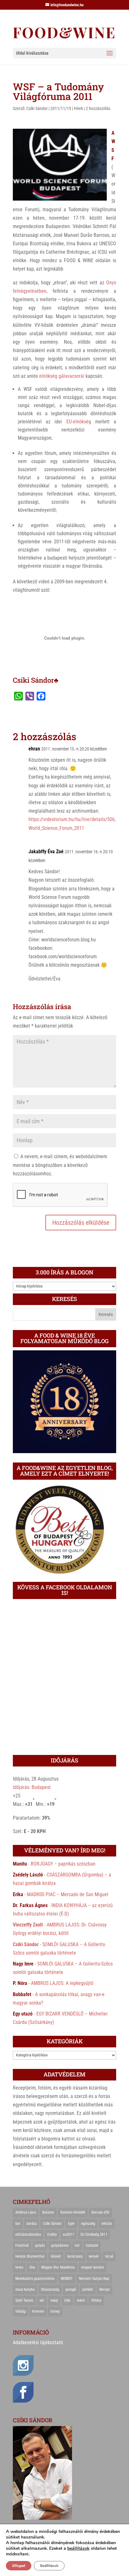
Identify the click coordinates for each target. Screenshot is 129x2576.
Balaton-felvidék (73, 2212)
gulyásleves (60, 2245)
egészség (88, 2224)
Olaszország (50, 2290)
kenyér (94, 2256)
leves (19, 2267)
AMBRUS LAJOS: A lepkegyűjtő (62, 1983)
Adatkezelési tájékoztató (38, 2342)
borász (32, 2224)
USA (67, 2300)
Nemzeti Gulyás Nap (94, 2279)
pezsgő (71, 2290)
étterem (38, 2311)
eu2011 (69, 2235)
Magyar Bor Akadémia (58, 2267)
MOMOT (67, 2279)
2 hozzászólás (98, 108)
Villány (96, 2300)
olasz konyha (25, 2290)
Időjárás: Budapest (32, 1787)
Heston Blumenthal (30, 2256)
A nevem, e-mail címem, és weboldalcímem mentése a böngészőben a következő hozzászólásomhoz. (60, 1165)
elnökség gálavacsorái (62, 376)
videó (81, 2300)
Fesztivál (22, 2245)
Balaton (48, 2212)
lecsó (109, 2256)
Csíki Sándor (37, 108)
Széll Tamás (24, 2300)
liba (32, 2267)
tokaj (54, 2300)
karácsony (75, 2256)
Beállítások (49, 2566)
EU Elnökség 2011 (94, 2235)
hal (77, 2245)
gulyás (40, 2245)
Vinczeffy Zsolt (28, 1925)
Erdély (52, 2235)
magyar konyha (93, 2267)
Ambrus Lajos (26, 2212)
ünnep (55, 2311)
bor (18, 2224)
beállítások (78, 2549)
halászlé (92, 2245)
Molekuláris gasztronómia (35, 2279)
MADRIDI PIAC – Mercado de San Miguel (68, 1894)
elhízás (107, 2224)
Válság (21, 2311)
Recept (105, 2290)
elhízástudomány (28, 2235)
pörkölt (88, 2290)
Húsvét (56, 2256)
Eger (71, 2224)
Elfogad (19, 2566)
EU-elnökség (79, 422)
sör (42, 2300)
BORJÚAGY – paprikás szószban (63, 1864)
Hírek (78, 108)
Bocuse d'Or (101, 2212)
